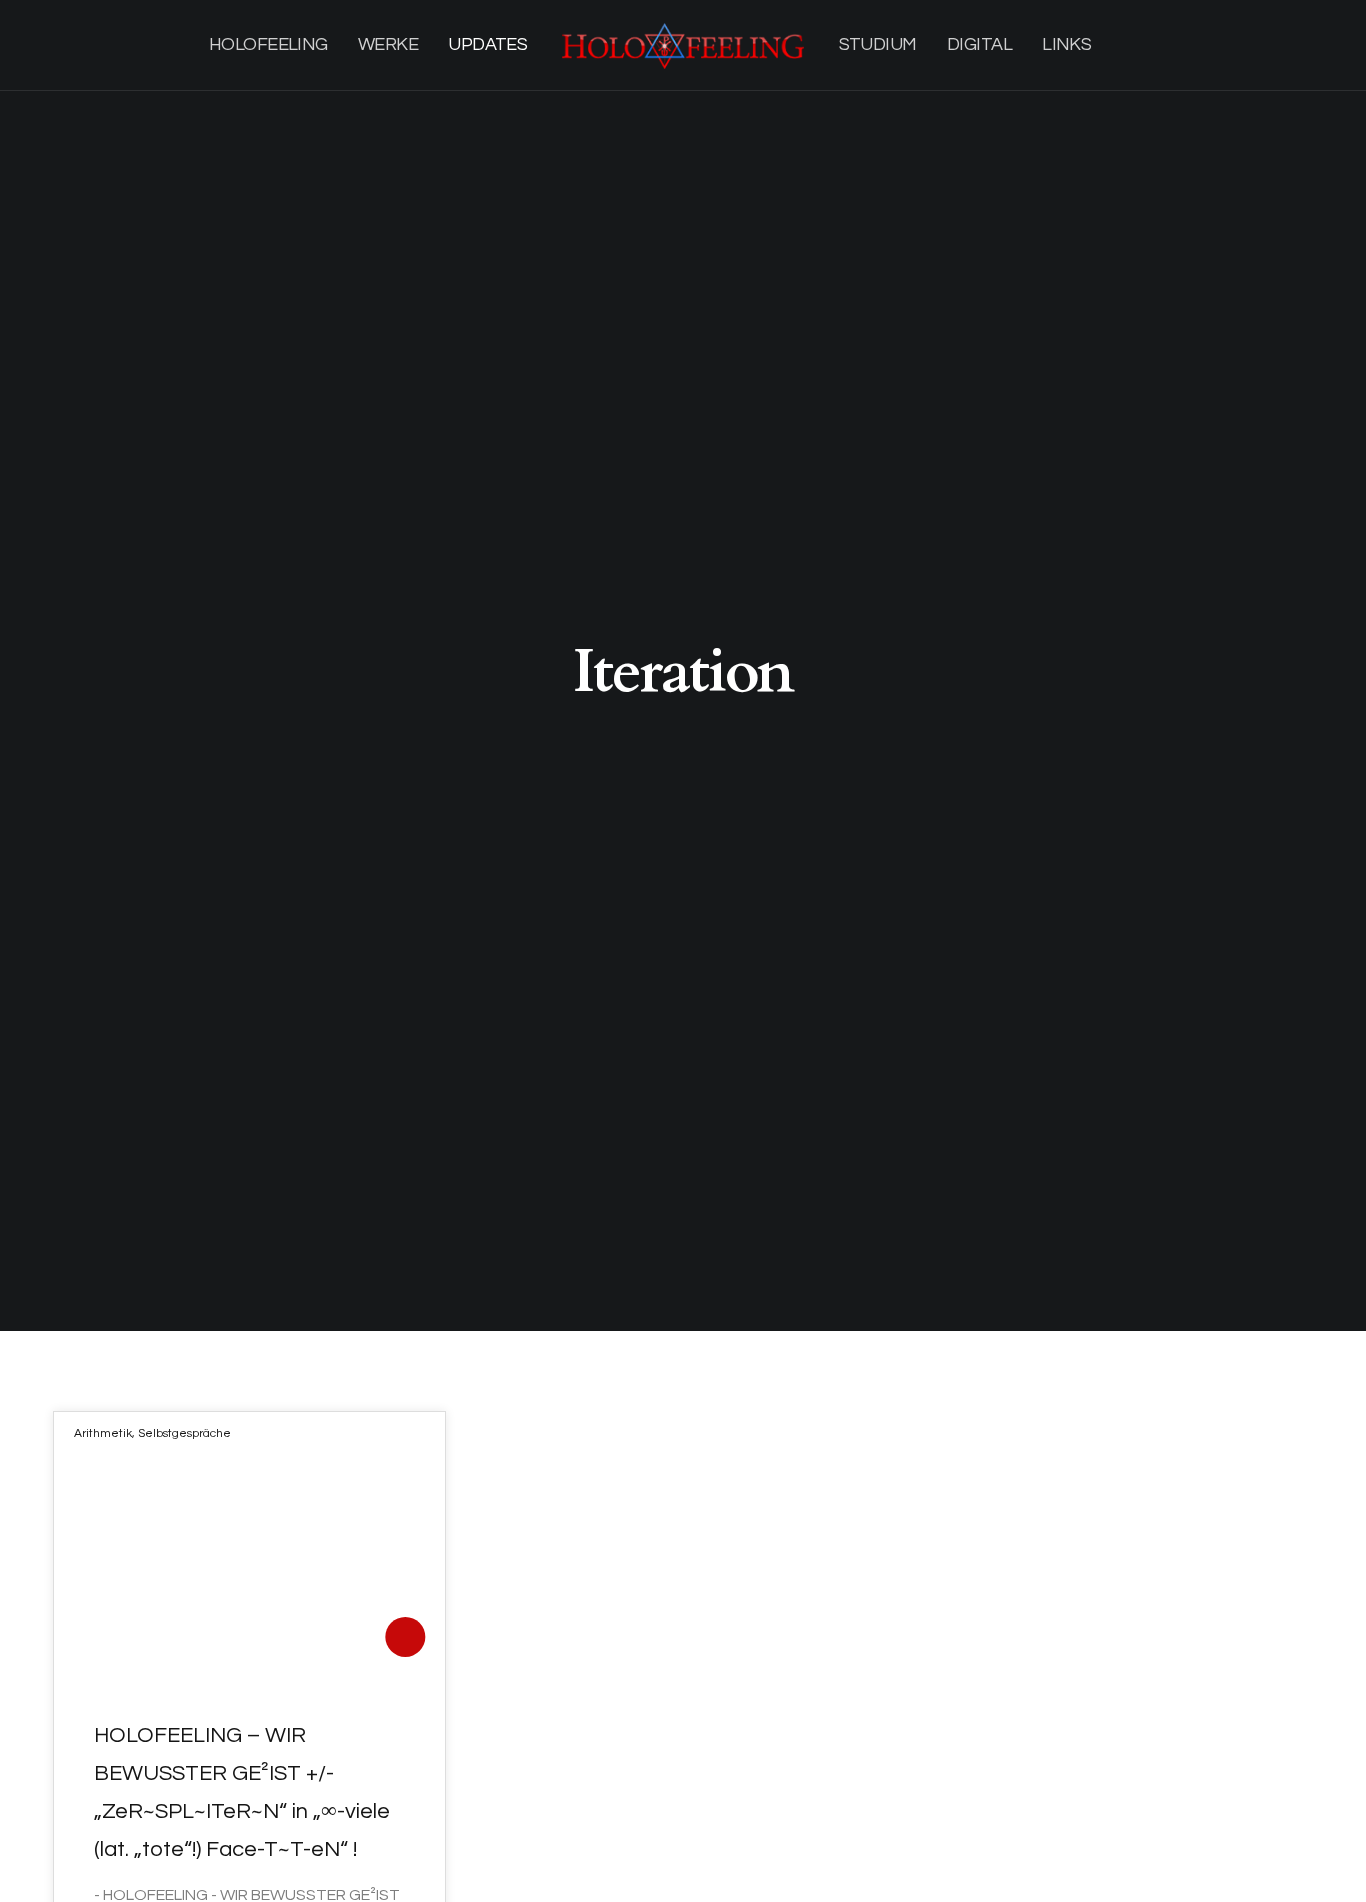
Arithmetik (103, 1433)
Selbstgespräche (184, 1433)
